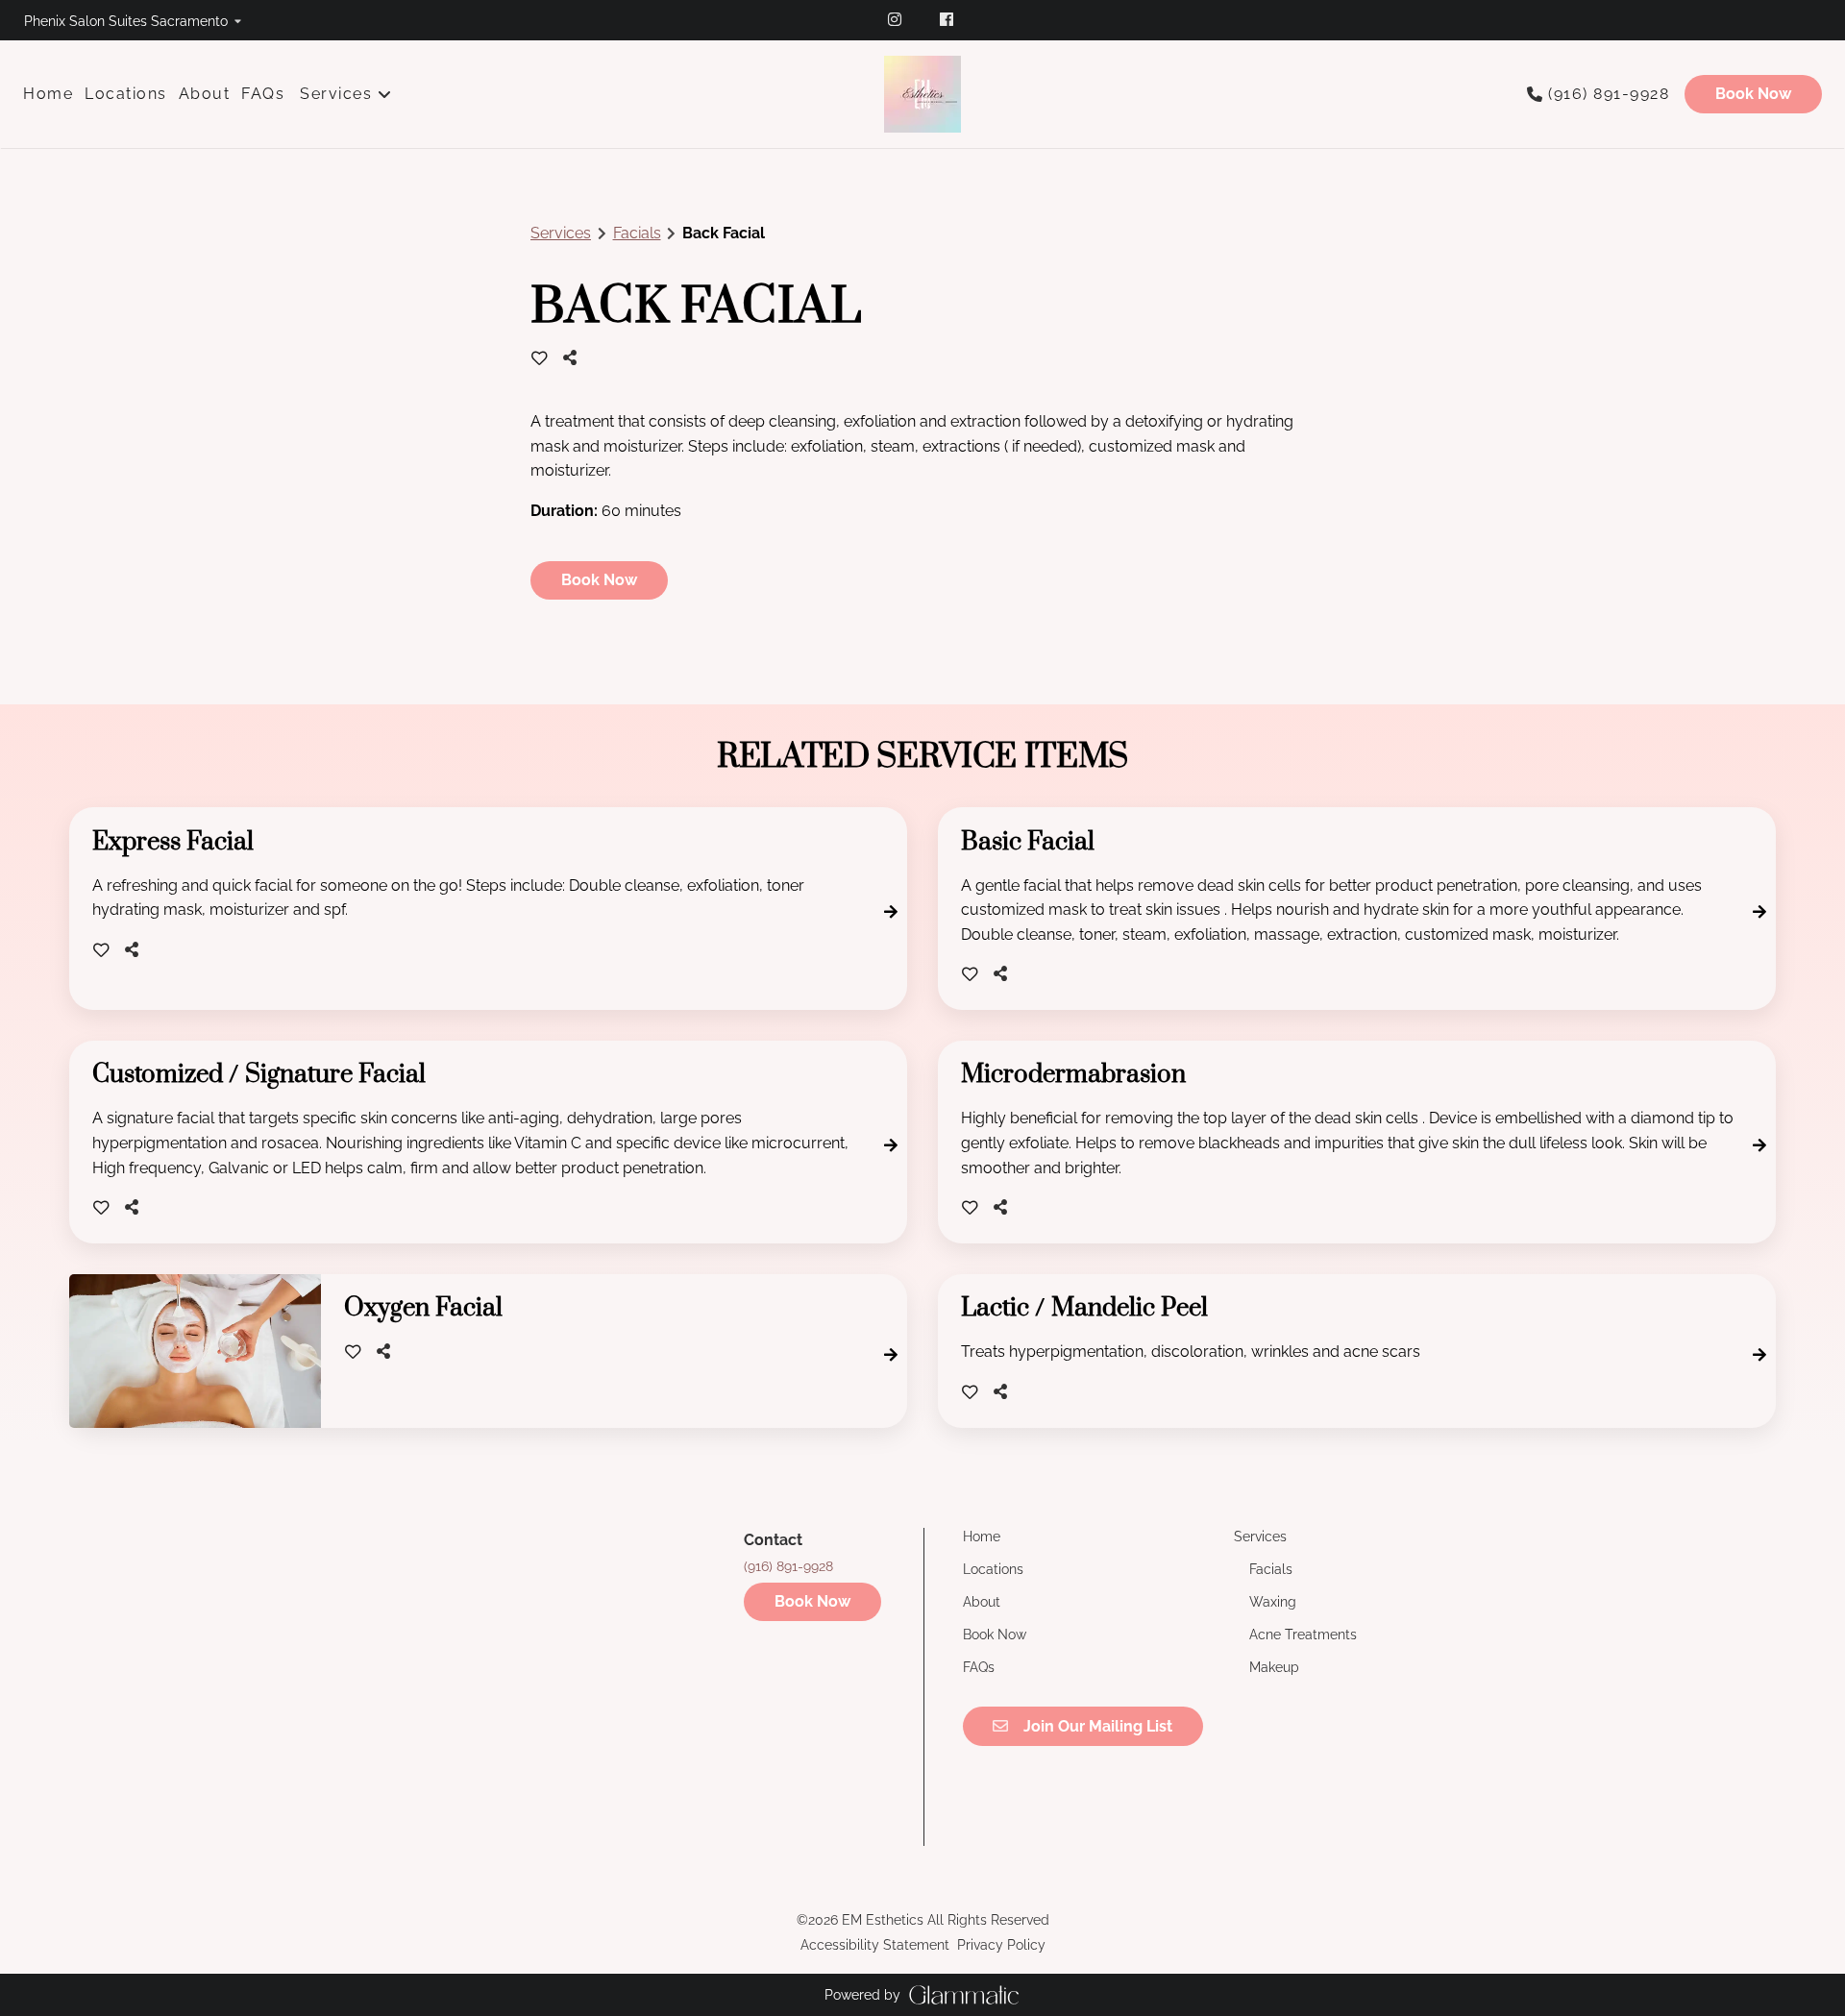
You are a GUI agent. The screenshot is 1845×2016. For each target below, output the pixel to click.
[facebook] (949, 19)
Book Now (1753, 94)
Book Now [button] (599, 580)
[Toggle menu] (385, 94)
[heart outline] (540, 358)
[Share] (575, 358)
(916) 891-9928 (1609, 94)
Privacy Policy (1001, 1945)
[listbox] (133, 20)
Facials (637, 233)
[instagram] (896, 19)
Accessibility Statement (875, 1945)
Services (561, 233)
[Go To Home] (922, 94)
